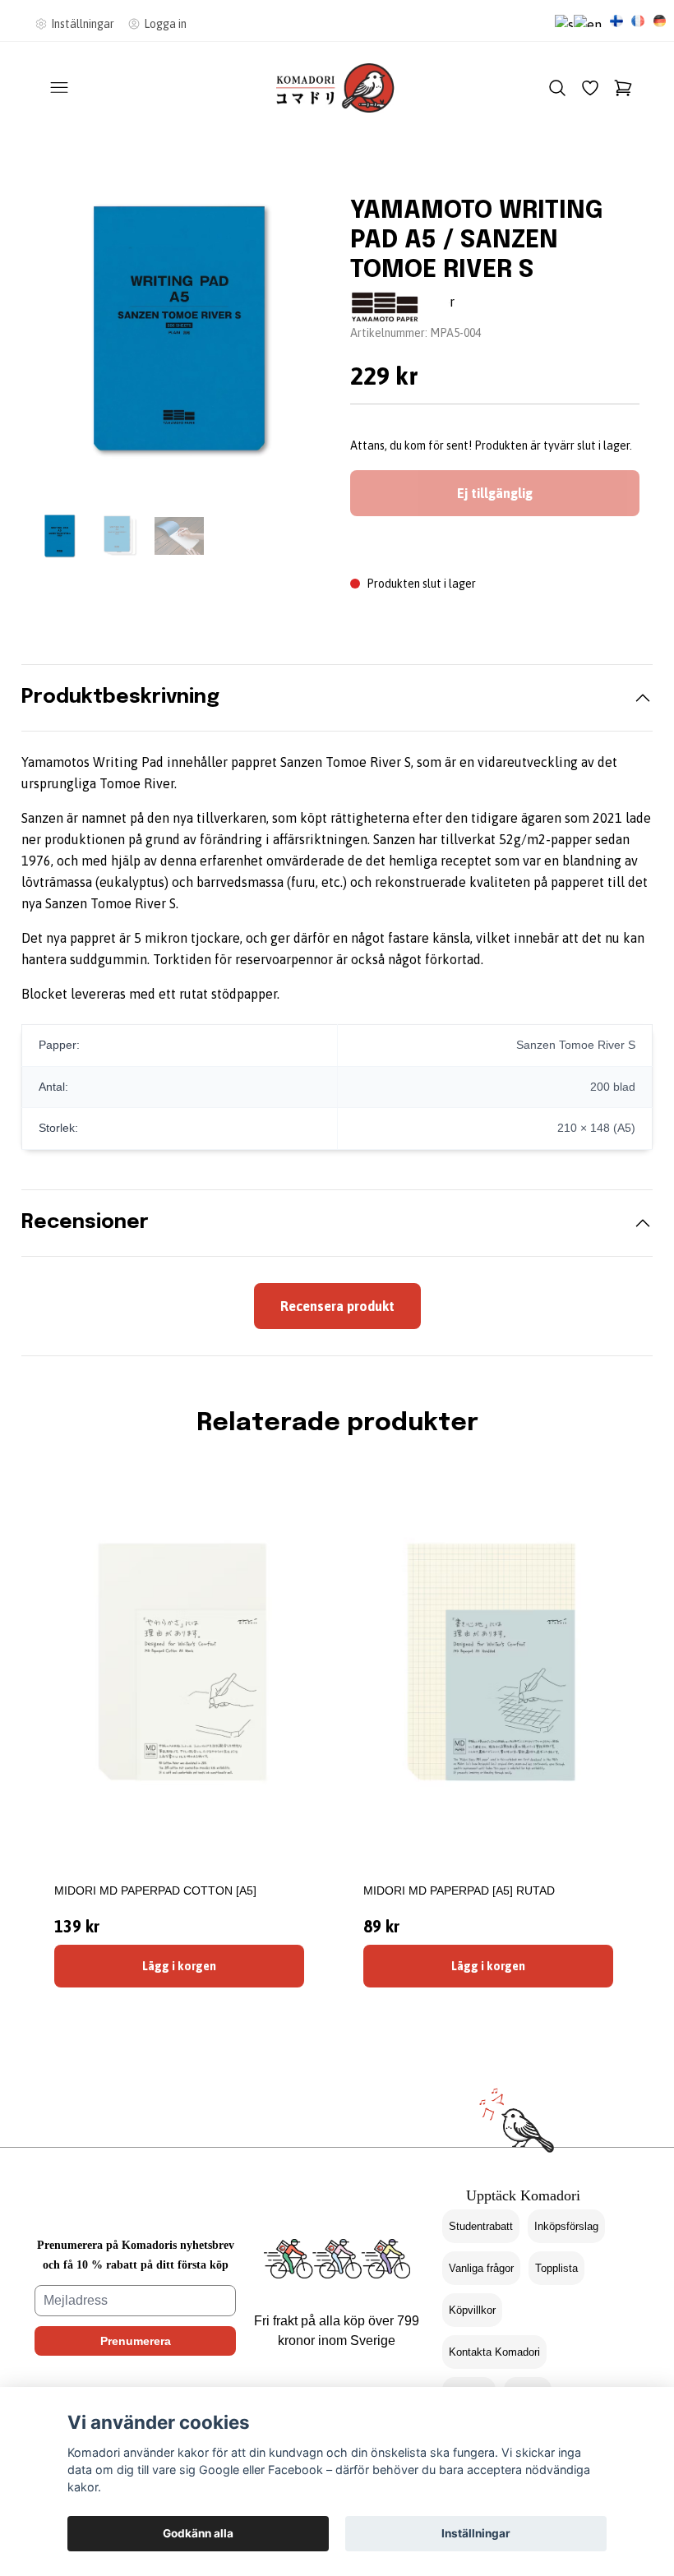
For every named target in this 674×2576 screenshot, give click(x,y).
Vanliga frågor (481, 2268)
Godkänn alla (198, 2533)
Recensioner (85, 1223)
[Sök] (557, 88)
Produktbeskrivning (120, 697)
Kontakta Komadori (494, 2352)
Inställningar (476, 2533)
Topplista (556, 2268)
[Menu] (59, 88)
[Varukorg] (623, 88)
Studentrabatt (481, 2226)
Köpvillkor (472, 2310)
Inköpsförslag (566, 2226)
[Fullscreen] (179, 329)
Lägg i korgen (179, 1966)
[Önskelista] (590, 88)
